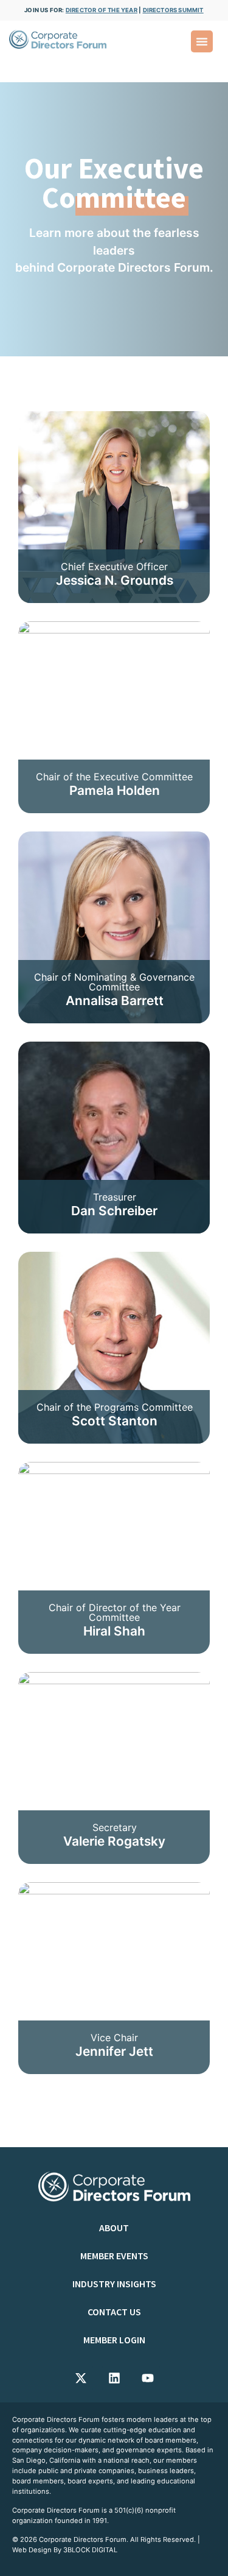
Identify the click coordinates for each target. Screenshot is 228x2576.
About (114, 2228)
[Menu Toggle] (202, 41)
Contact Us (114, 2312)
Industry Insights (114, 2284)
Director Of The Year (102, 10)
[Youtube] (148, 2378)
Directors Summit (173, 10)
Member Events (114, 2256)
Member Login (114, 2340)
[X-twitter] (81, 2378)
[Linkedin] (114, 2378)
